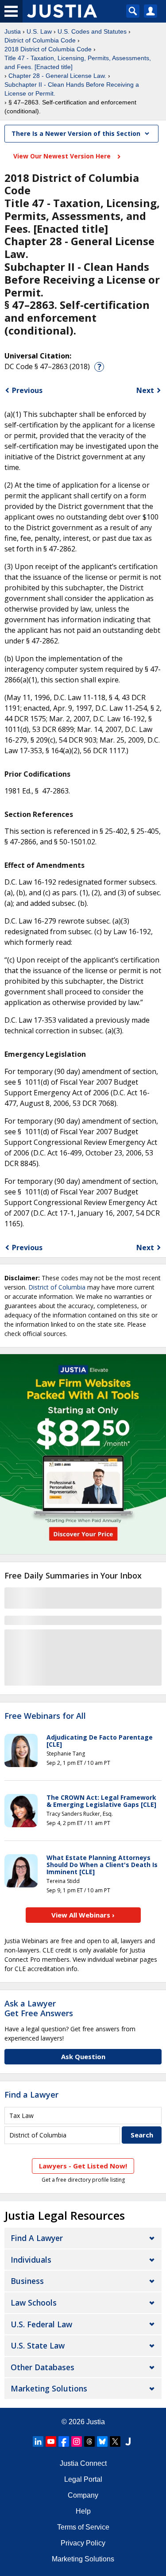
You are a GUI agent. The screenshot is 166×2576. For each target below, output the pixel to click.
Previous (27, 390)
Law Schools (34, 2303)
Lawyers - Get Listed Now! (83, 2166)
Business (27, 2281)
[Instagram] (77, 2441)
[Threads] (89, 2441)
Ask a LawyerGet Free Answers (39, 2008)
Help (83, 2511)
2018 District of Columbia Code (48, 49)
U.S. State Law (38, 2345)
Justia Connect (83, 2463)
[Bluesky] (102, 2441)
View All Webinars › (83, 1915)
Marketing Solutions (49, 2388)
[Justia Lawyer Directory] (128, 2441)
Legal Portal (83, 2479)
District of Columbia (57, 1287)
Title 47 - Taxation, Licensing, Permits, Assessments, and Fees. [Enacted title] (78, 62)
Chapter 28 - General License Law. (57, 76)
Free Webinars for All (45, 1716)
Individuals (31, 2260)
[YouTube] (51, 2441)
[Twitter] (115, 2441)
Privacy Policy (83, 2543)
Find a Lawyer (31, 2095)
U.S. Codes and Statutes (92, 31)
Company (83, 2495)
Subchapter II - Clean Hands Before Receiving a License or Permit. (72, 89)
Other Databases (42, 2367)
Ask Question (83, 2056)
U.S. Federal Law (41, 2324)
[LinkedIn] (38, 2441)
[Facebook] (64, 2441)
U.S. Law (39, 31)
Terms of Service (83, 2527)
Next (145, 390)
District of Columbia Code (40, 40)
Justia (13, 31)
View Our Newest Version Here (63, 156)
